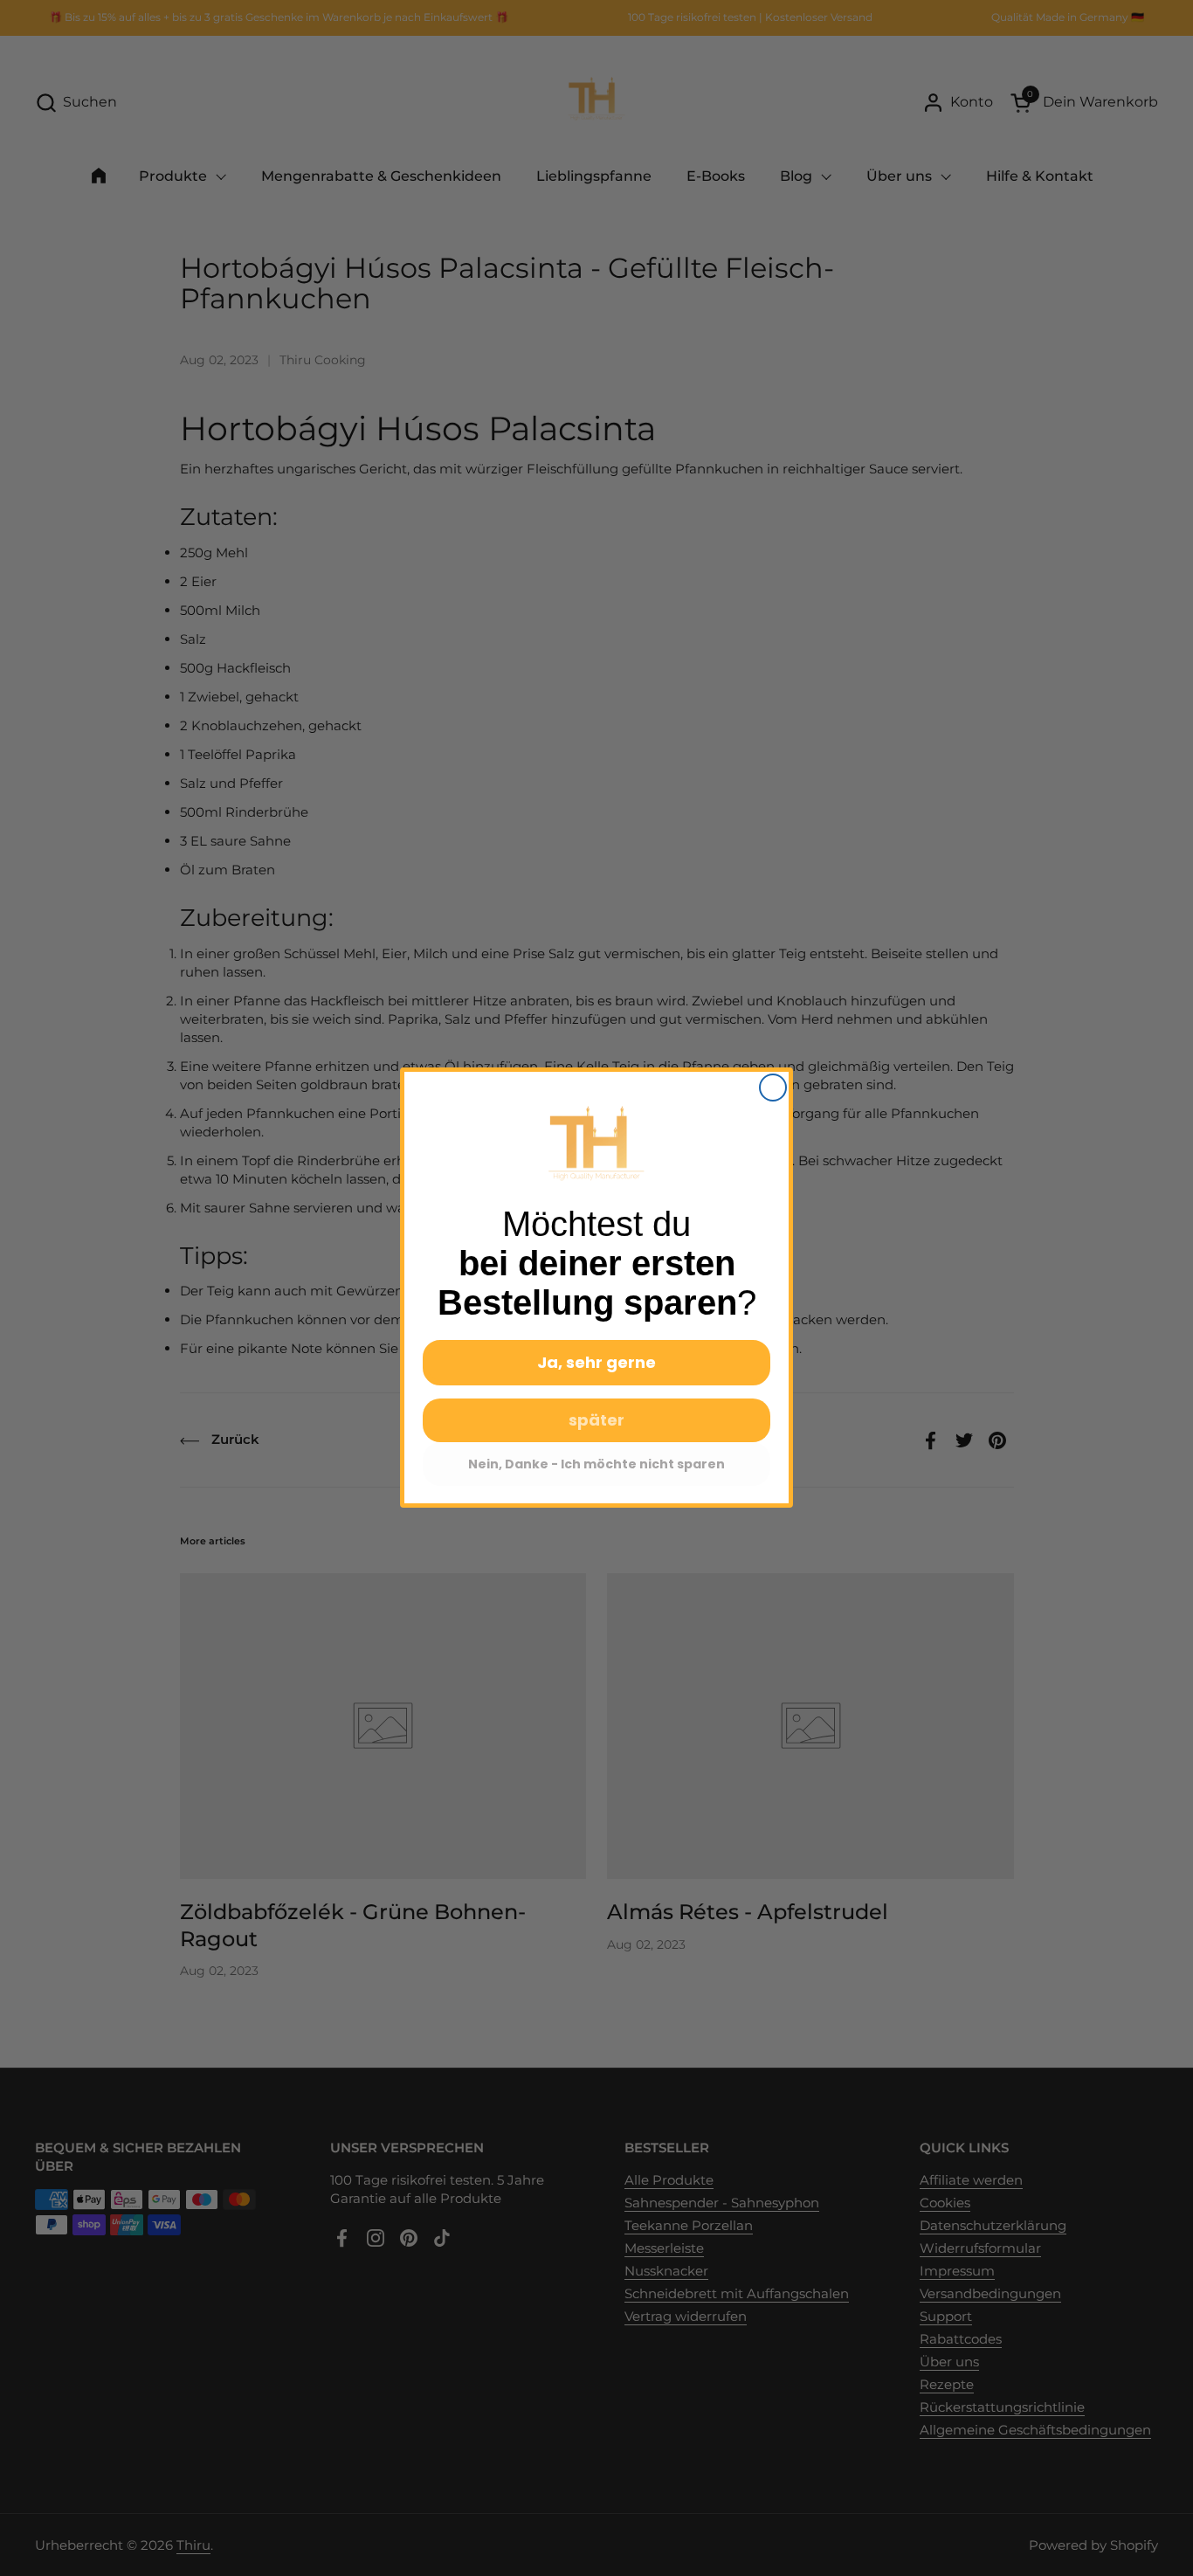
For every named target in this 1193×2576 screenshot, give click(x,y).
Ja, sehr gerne (596, 1363)
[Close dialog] (773, 1088)
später (596, 1421)
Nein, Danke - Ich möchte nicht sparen (596, 1465)
